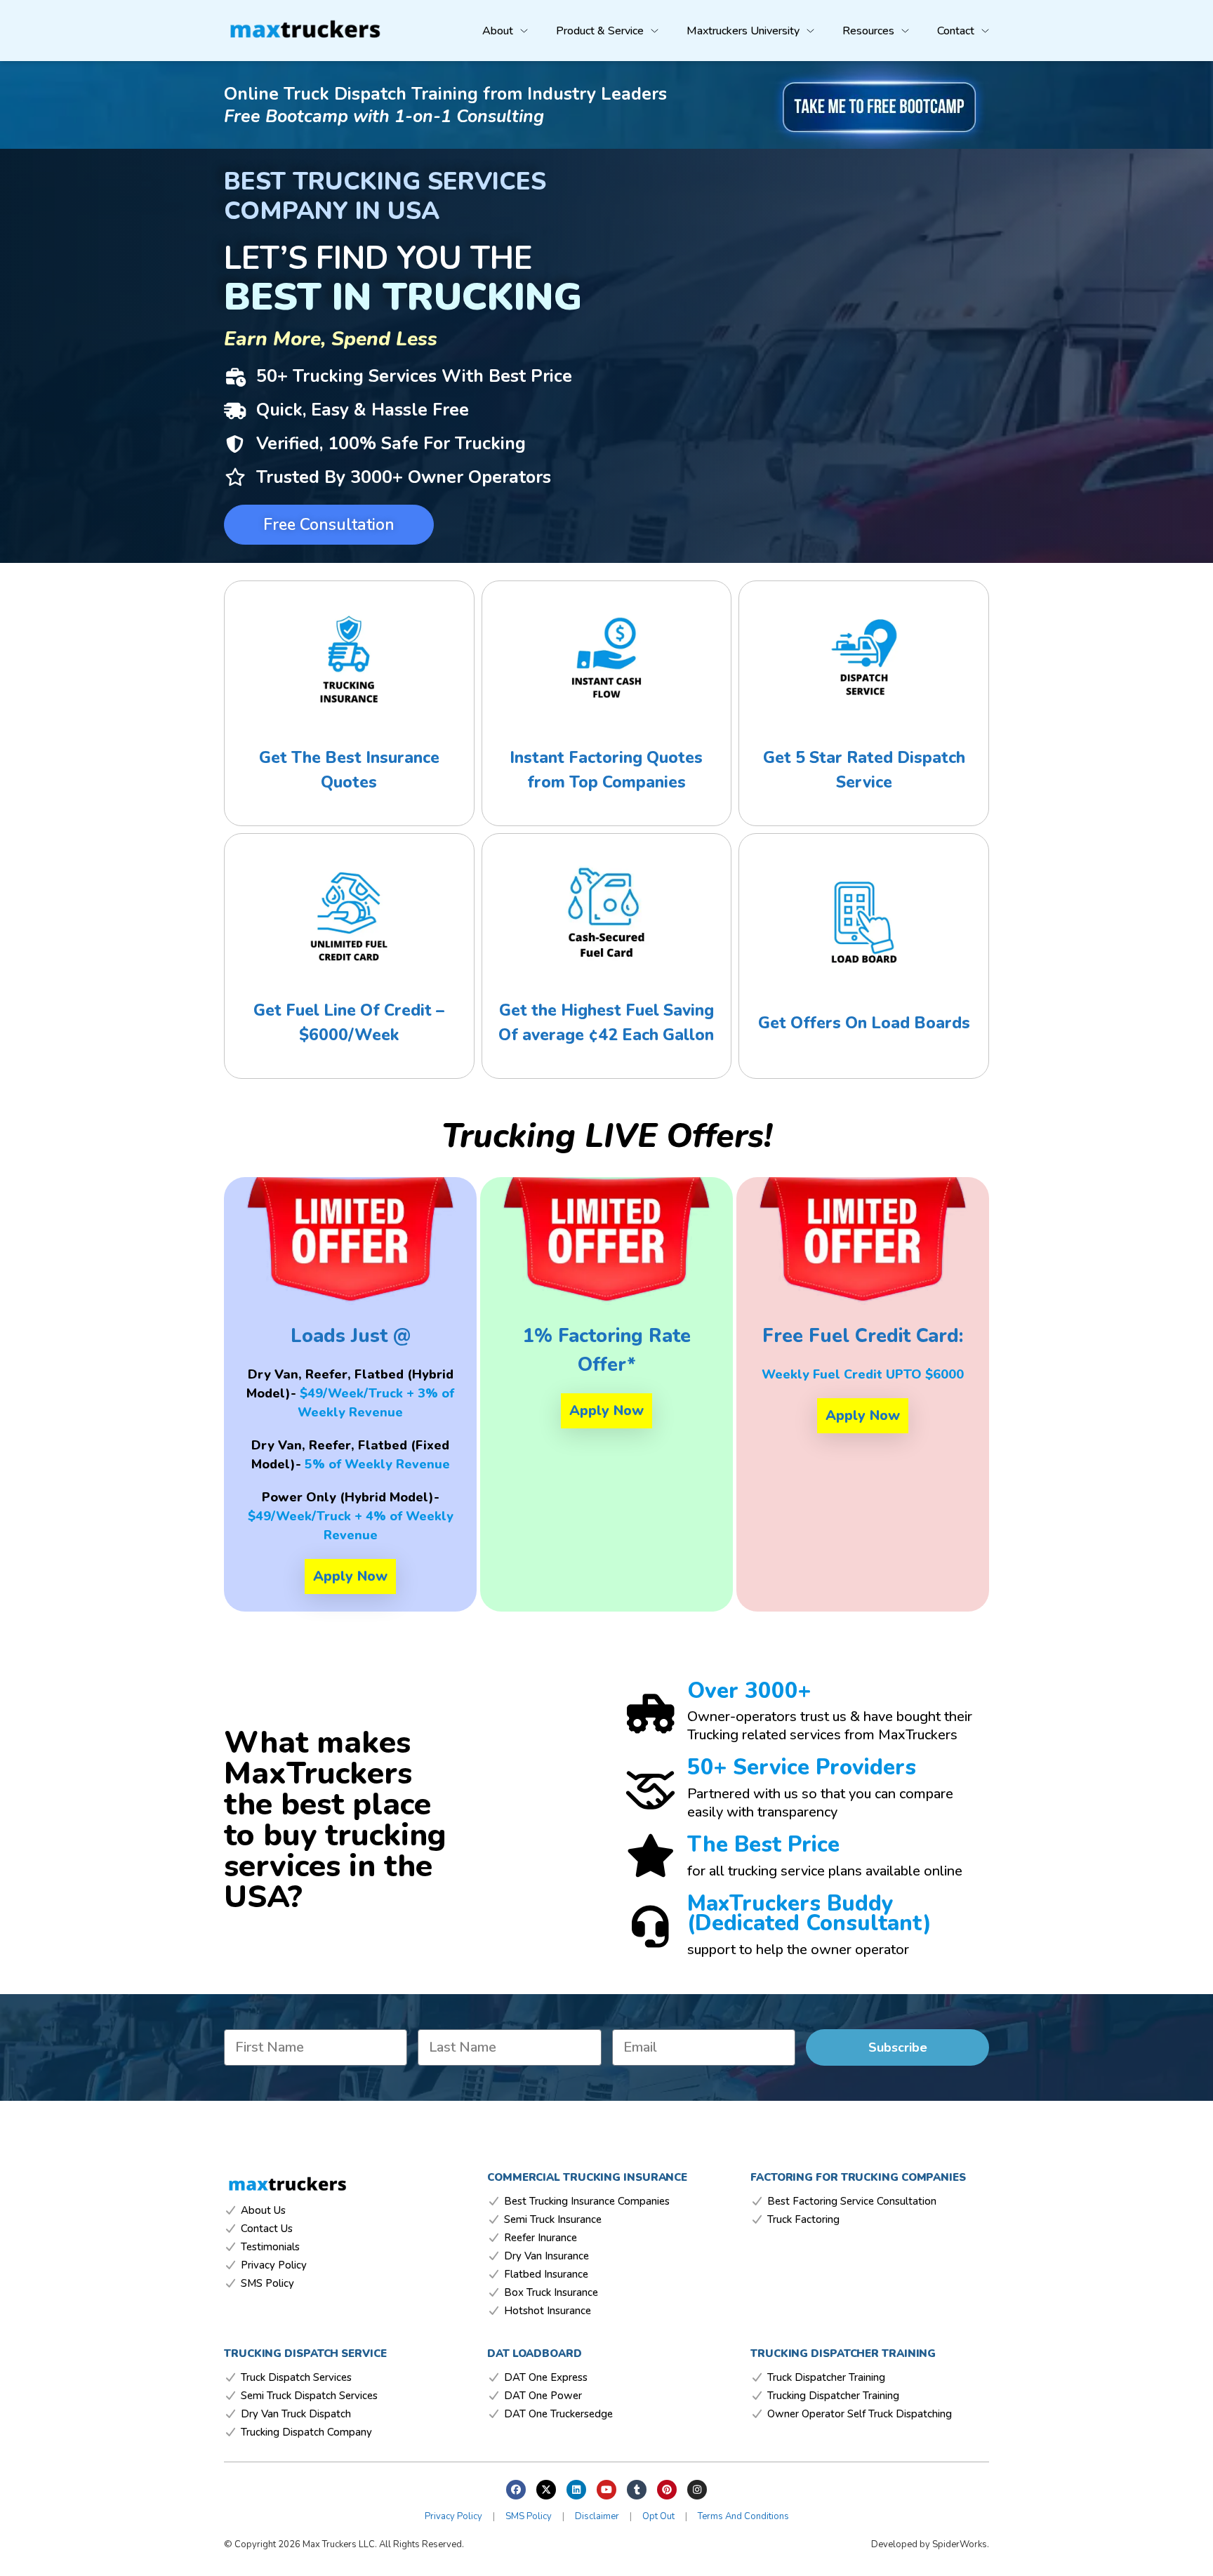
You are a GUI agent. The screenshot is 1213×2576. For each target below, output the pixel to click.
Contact (956, 31)
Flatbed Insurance (546, 2275)
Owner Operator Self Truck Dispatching (860, 2414)
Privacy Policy (274, 2265)
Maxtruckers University (743, 31)
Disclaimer (597, 2516)
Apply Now (350, 1576)
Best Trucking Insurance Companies (587, 2202)
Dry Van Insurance (546, 2256)
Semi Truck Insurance (553, 2220)
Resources (868, 31)
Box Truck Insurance (551, 2293)
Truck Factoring (803, 2220)
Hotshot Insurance (548, 2311)
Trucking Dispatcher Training (833, 2396)
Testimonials (270, 2247)
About (498, 31)
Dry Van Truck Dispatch (296, 2414)
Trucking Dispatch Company (306, 2432)
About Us (263, 2211)
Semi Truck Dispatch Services (309, 2396)
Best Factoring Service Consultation (852, 2202)
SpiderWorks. (961, 2544)
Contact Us (267, 2229)
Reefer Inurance (541, 2238)
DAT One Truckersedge (558, 2414)
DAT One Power (543, 2396)
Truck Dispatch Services (296, 2378)
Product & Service (600, 31)
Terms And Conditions (743, 2516)
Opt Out (658, 2516)
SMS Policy (267, 2284)
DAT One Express (546, 2378)
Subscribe (898, 2047)
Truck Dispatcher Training (826, 2378)
